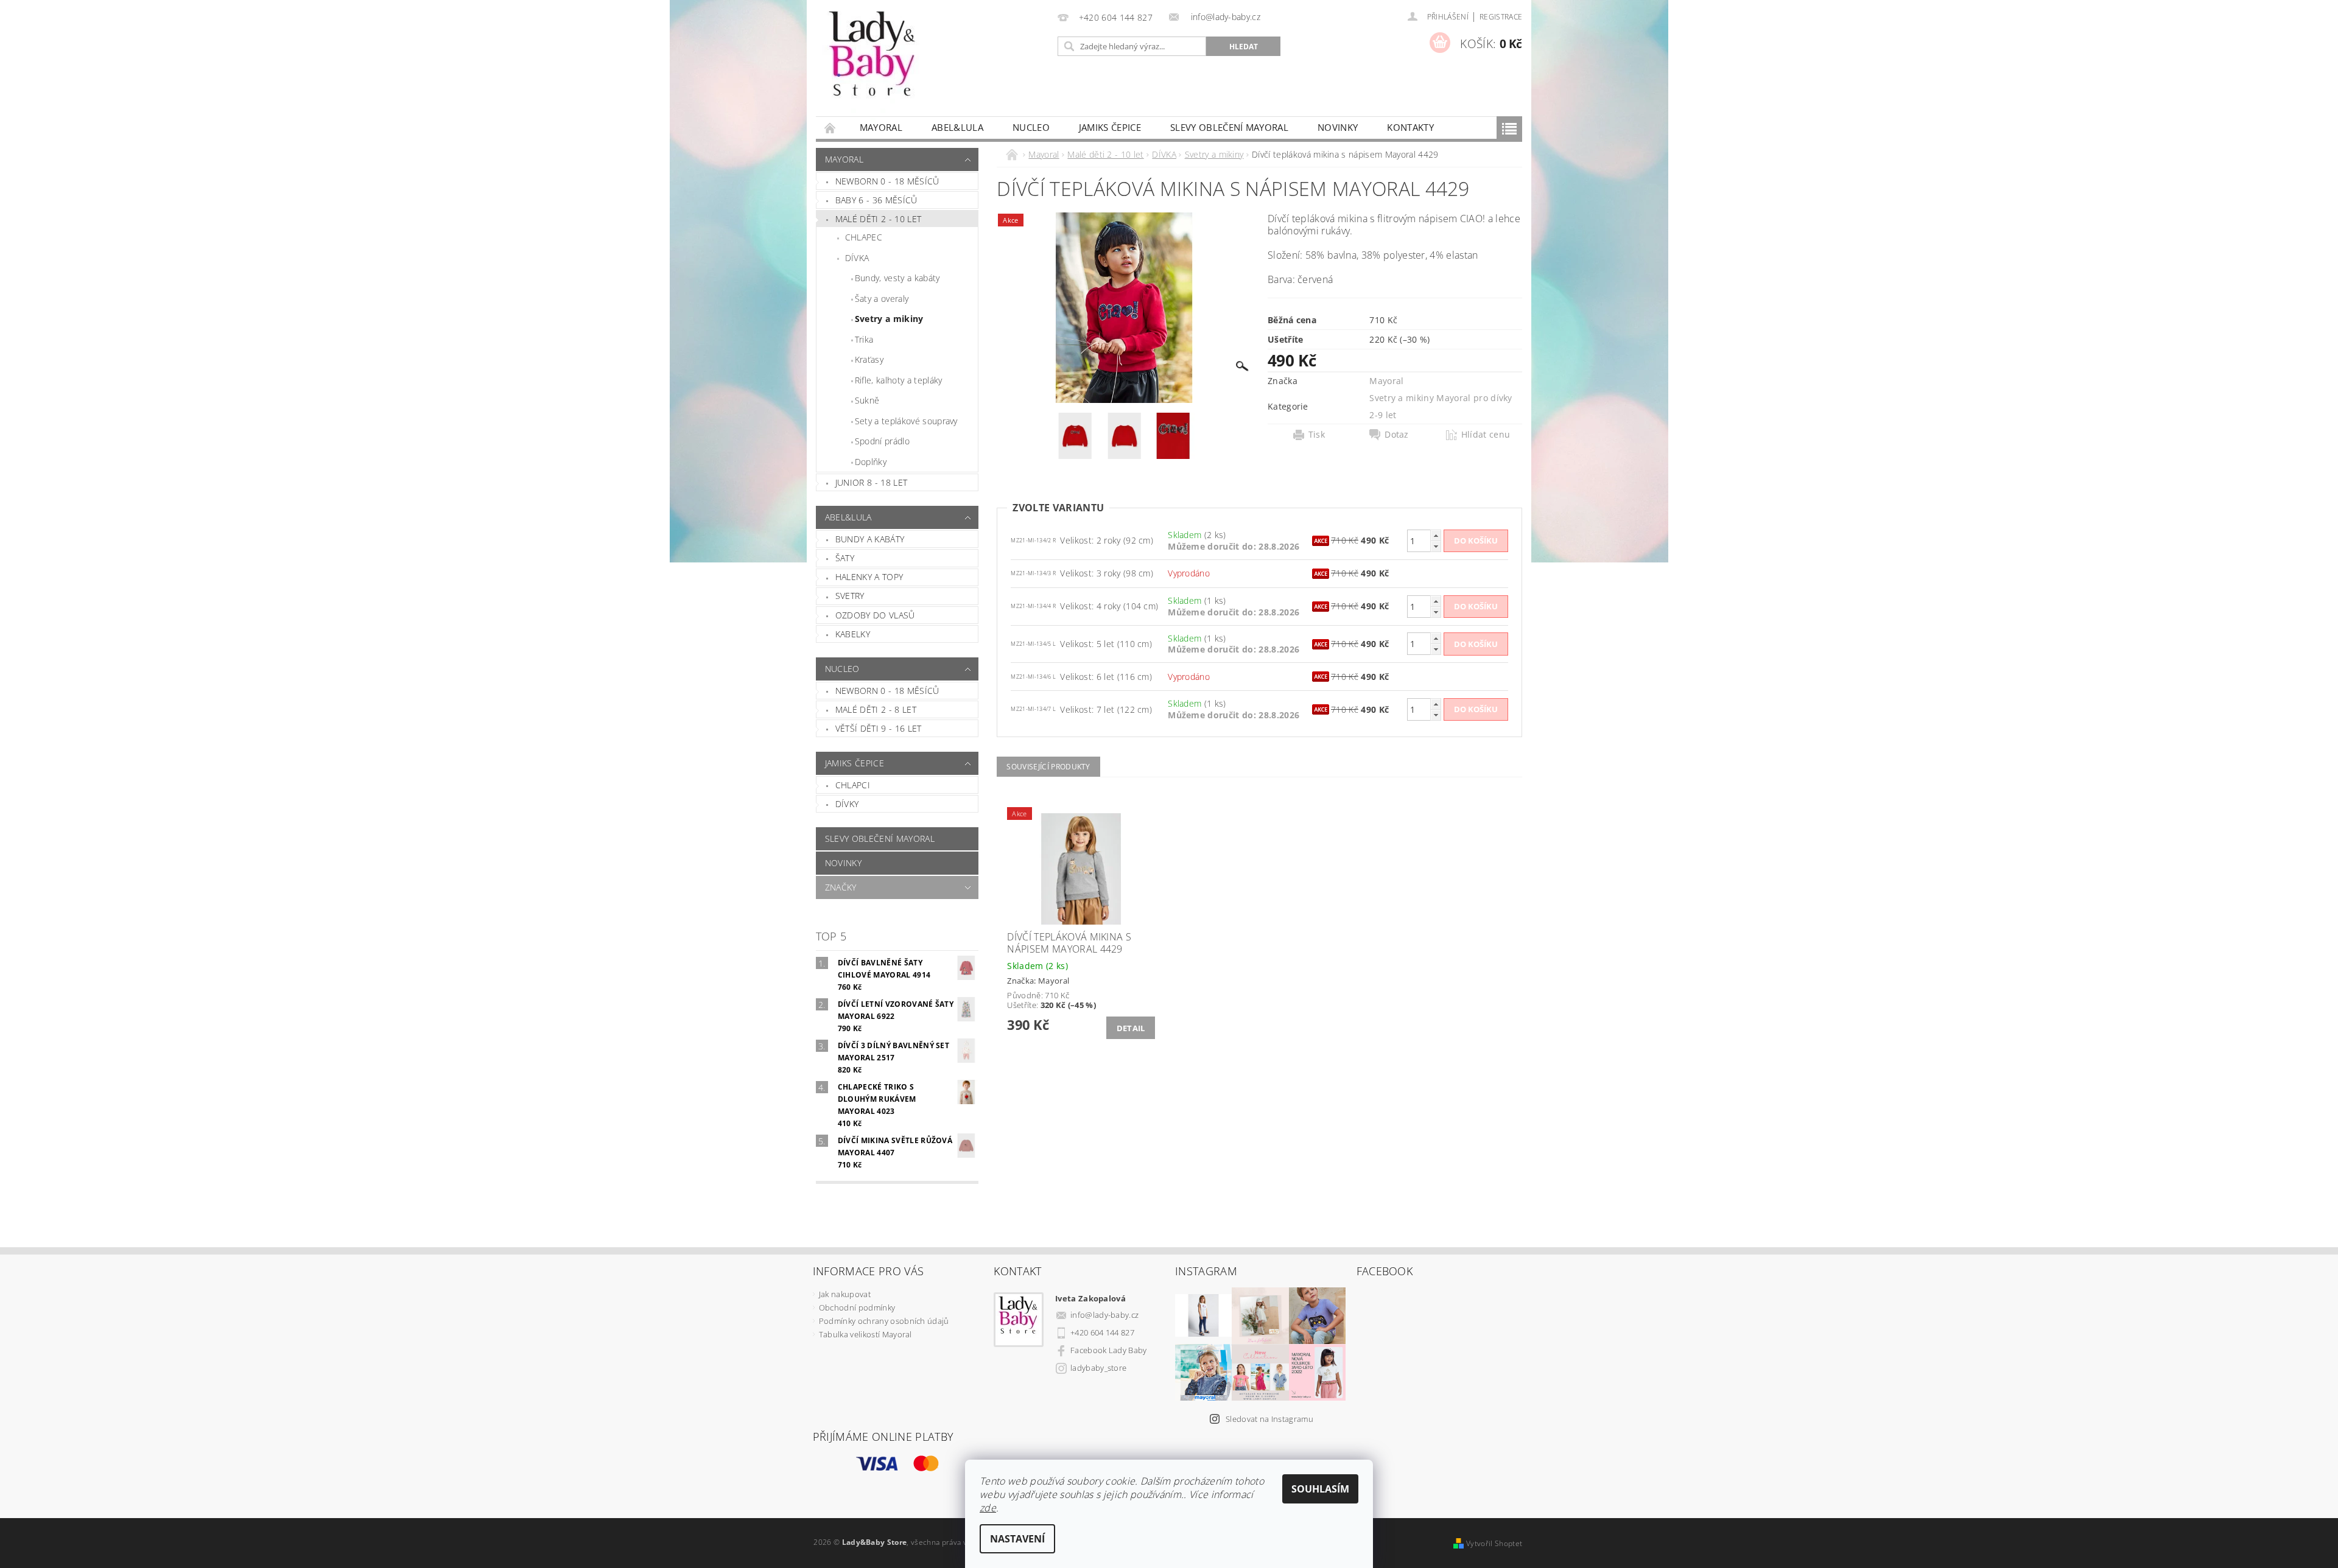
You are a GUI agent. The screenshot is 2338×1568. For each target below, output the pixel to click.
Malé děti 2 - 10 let (878, 219)
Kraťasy (869, 359)
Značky (841, 887)
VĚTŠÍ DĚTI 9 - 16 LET (879, 728)
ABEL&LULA (957, 127)
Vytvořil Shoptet (1494, 1543)
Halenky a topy (869, 577)
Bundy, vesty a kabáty (897, 278)
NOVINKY (1338, 127)
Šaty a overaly (882, 299)
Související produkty (1048, 767)
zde (988, 1508)
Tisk (1317, 435)
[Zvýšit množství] (1436, 535)
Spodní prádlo (882, 441)
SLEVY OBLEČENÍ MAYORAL (1229, 127)
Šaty (845, 558)
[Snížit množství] (1436, 546)
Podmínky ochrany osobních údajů (884, 1321)
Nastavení (1017, 1539)
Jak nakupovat (845, 1294)
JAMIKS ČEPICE (1110, 127)
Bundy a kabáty (870, 539)
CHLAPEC (864, 237)
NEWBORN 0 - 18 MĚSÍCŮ (887, 691)
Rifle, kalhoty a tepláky (899, 380)
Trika (864, 339)
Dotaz (1397, 435)
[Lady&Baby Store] (873, 64)
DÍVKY (847, 804)
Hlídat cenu (1486, 435)
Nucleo (1031, 127)
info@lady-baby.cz (1104, 1315)
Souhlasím (1320, 1489)
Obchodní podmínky (857, 1307)
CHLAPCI (853, 785)
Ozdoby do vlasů (875, 615)
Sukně (867, 400)
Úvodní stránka (830, 128)
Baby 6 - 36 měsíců (876, 200)
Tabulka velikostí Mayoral (865, 1334)
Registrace (1501, 17)
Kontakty (1410, 127)
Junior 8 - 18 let (871, 482)
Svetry (850, 596)
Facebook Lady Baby (1109, 1350)
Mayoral (881, 127)
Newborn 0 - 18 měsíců (887, 181)
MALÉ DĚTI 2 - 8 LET (876, 709)
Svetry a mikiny (889, 319)
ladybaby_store (1098, 1368)
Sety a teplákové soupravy (906, 421)
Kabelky (853, 634)
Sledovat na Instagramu (1269, 1419)
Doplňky (871, 462)
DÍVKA (857, 258)
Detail (1131, 1028)
